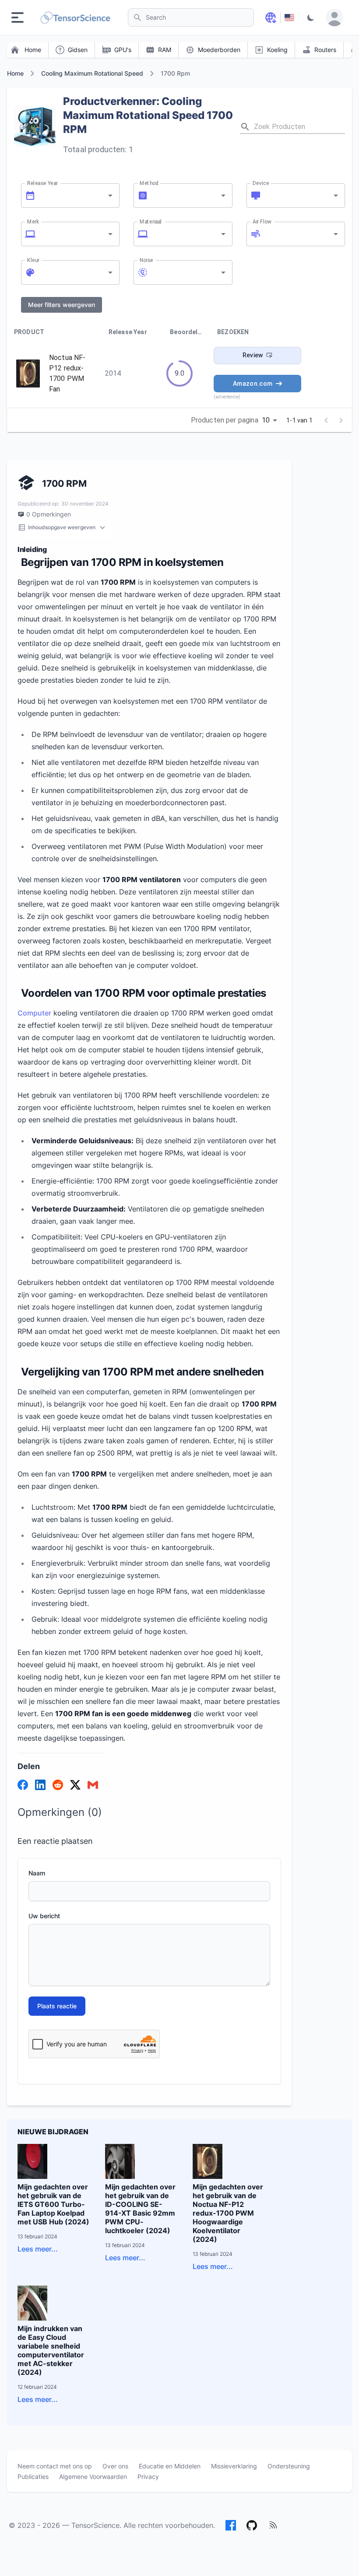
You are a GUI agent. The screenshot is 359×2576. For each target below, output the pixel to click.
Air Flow (262, 221)
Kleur (33, 260)
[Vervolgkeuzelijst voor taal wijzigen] (271, 17)
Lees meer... (38, 2249)
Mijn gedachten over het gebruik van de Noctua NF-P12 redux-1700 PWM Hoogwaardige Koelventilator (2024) (228, 2213)
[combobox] (71, 195)
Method (149, 183)
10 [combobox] (266, 420)
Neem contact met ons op (55, 2466)
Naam (37, 1873)
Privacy (148, 2477)
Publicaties (33, 2477)
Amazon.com (253, 384)
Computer (34, 1013)
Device (261, 183)
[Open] (110, 195)
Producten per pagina (225, 420)
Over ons (115, 2466)
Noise (146, 260)
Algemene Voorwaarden (93, 2477)
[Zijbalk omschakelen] (18, 17)
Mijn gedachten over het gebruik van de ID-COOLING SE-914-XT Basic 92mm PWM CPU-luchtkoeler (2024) (140, 2209)
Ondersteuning (289, 2466)
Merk (33, 221)
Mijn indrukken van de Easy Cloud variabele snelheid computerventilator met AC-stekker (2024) (51, 2350)
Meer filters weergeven (62, 305)
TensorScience (95, 2525)
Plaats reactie (57, 2006)
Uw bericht (44, 1916)
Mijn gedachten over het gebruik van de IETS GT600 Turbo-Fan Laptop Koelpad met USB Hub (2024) (53, 2204)
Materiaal (151, 221)
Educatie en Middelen (170, 2466)
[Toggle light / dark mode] (311, 17)
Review (253, 355)
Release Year (42, 183)
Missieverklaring (234, 2466)
